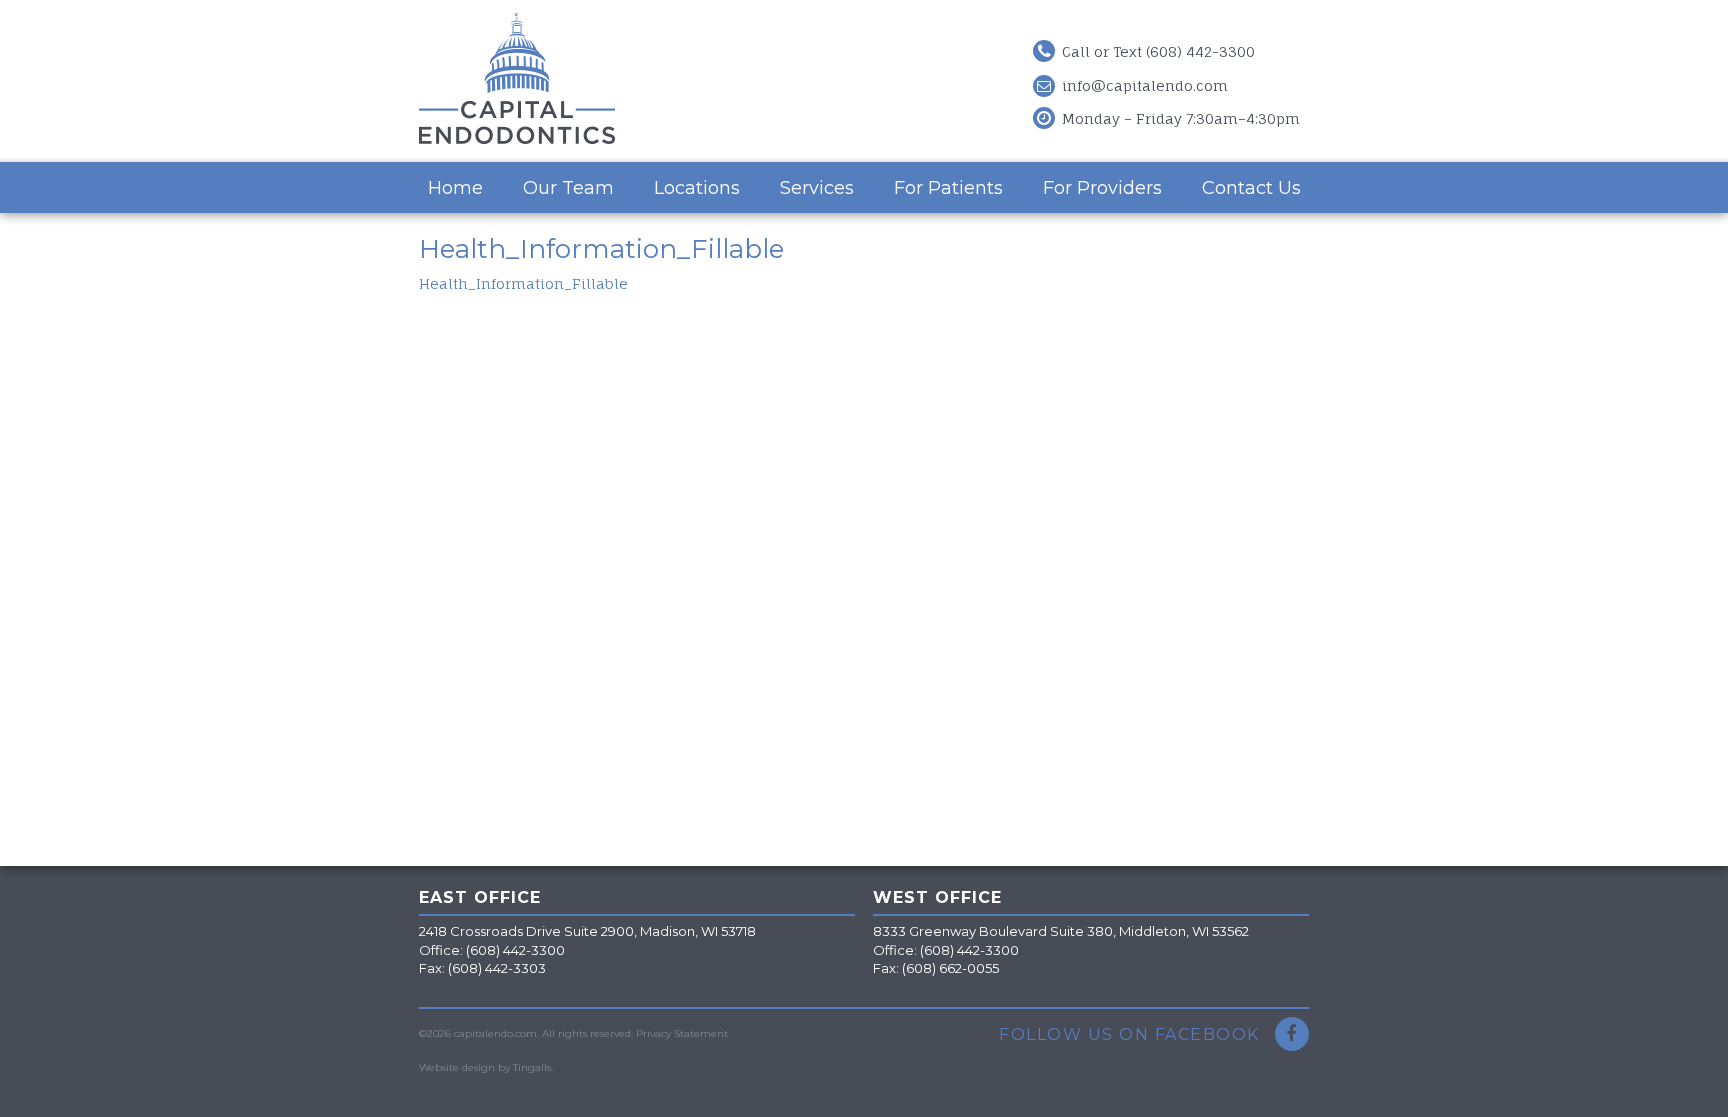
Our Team (568, 188)
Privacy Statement (682, 1033)
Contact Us (1251, 188)
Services (817, 188)
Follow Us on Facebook (1132, 1034)
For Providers (1102, 188)
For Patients (948, 188)
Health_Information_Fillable (523, 283)
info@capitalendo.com (1145, 85)
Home (455, 188)
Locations (697, 188)
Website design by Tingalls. (486, 1067)
